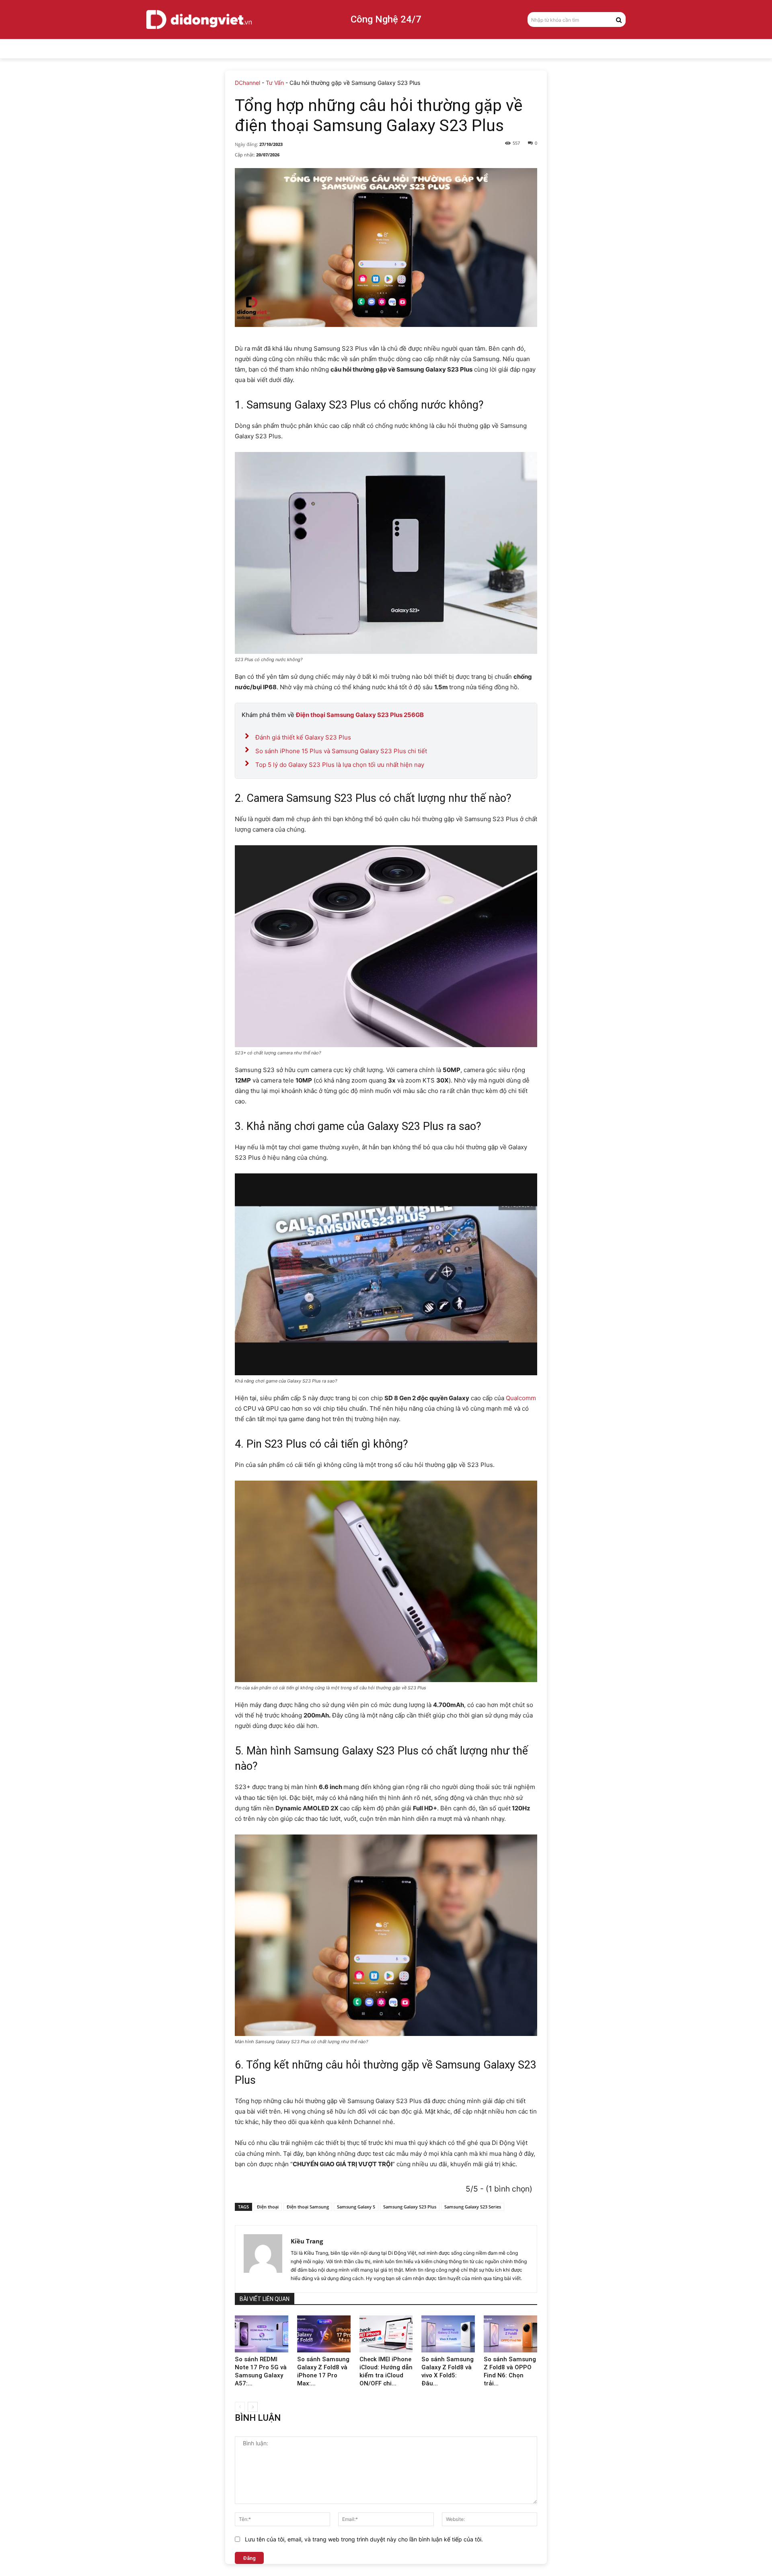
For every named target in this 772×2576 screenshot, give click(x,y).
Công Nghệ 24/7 (386, 19)
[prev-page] (240, 2407)
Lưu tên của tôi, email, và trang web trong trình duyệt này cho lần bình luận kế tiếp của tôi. (364, 2539)
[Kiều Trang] (263, 2259)
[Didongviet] (199, 19)
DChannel (247, 83)
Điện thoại (268, 2207)
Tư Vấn (275, 83)
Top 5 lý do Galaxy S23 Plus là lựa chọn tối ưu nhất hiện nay (340, 765)
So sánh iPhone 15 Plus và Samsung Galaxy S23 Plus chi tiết (341, 751)
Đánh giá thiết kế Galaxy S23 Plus (303, 737)
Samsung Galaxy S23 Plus (410, 2207)
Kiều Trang (307, 2241)
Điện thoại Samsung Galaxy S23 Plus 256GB (360, 715)
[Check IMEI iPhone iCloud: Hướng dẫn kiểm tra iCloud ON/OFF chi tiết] (386, 2334)
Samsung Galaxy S (356, 2207)
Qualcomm (521, 1398)
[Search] (619, 19)
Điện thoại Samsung (308, 2207)
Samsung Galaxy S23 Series (473, 2207)
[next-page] (253, 2407)
